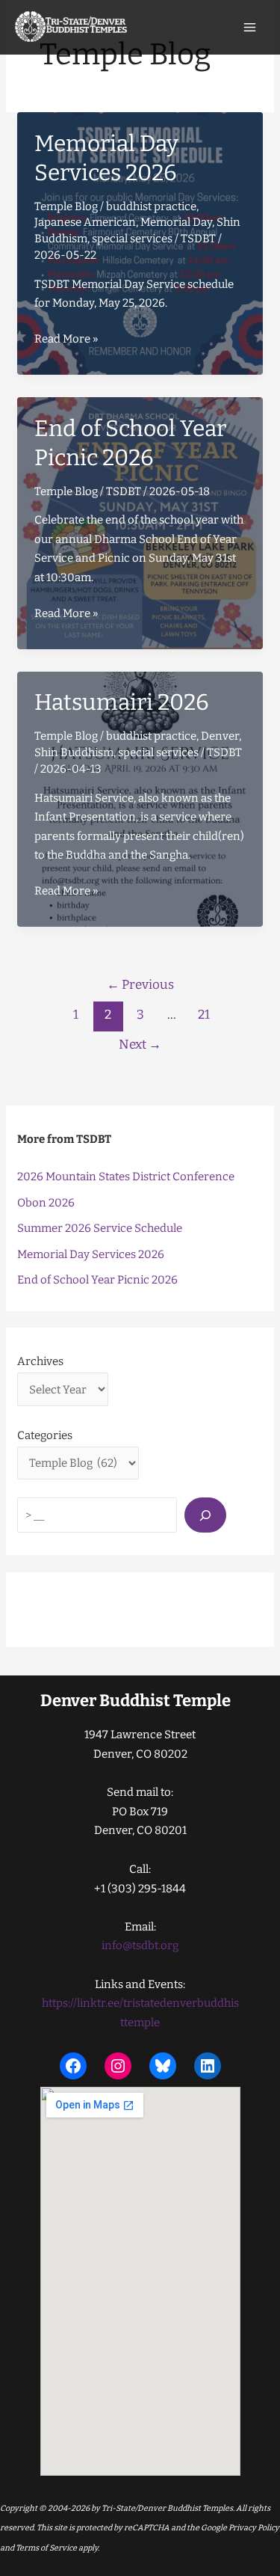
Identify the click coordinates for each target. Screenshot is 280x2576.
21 (204, 1015)
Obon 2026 (46, 1203)
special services (132, 239)
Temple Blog (66, 206)
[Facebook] (73, 2066)
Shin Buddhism (74, 752)
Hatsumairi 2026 (122, 702)
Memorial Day (176, 222)
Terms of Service (46, 2548)
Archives (40, 1361)
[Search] (205, 1515)
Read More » (66, 340)
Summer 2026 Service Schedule (100, 1228)
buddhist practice (151, 206)
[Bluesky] (163, 2066)
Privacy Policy (253, 2528)
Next (140, 1045)
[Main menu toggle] (250, 28)
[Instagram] (118, 2066)
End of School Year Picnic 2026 (97, 1280)
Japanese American (85, 222)
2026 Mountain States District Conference (126, 1177)
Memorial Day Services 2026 (91, 1254)
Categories (45, 1435)
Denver (220, 736)
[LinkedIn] (208, 2066)
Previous (140, 985)
